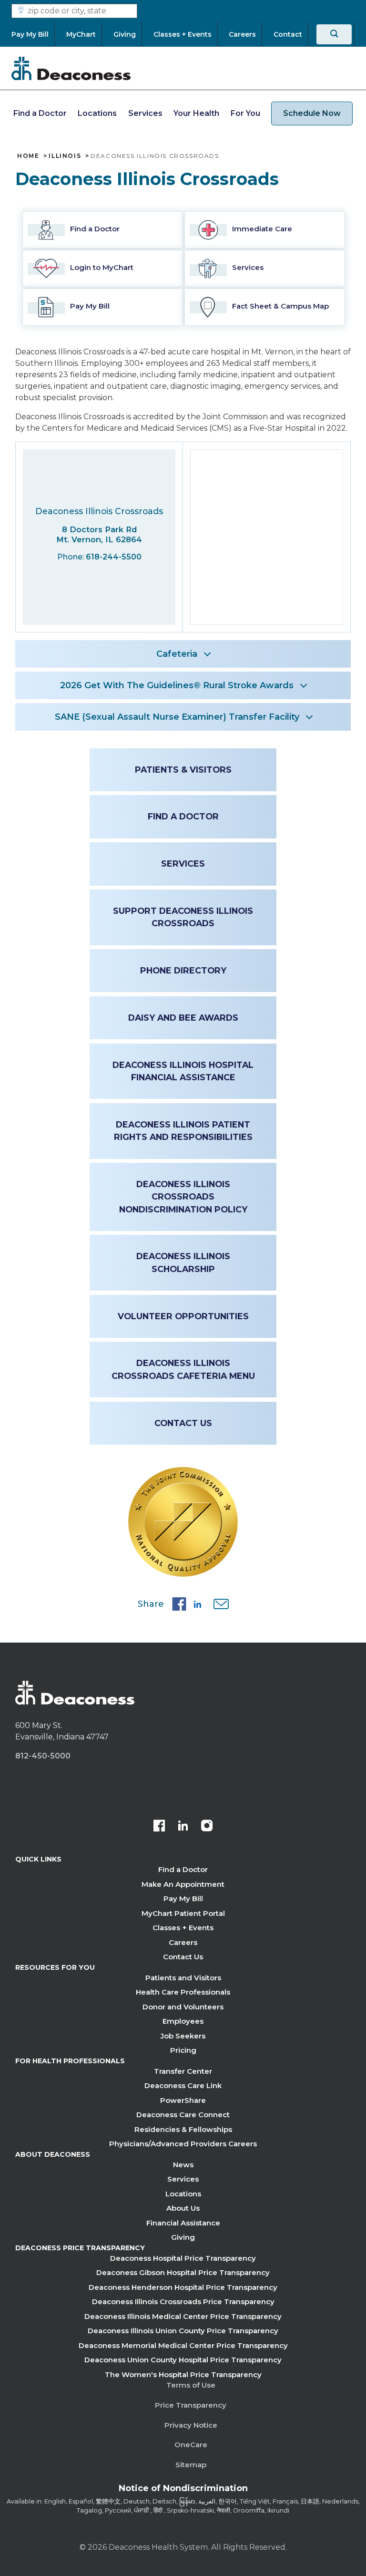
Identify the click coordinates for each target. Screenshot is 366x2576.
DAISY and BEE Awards (183, 1018)
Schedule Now (312, 113)
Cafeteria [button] (177, 654)
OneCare (191, 2445)
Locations (97, 113)
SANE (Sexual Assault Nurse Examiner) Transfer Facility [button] (177, 717)
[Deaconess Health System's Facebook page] (159, 1827)
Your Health (196, 113)
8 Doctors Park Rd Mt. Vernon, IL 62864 (99, 534)
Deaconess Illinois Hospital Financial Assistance (183, 1071)
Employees (183, 2021)
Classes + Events (183, 1928)
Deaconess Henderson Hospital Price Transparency (183, 2287)
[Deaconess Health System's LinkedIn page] (183, 1827)
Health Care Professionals (183, 1992)
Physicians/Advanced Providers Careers (183, 2144)
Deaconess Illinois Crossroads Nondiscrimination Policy (183, 1197)
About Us (183, 2208)
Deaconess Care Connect (183, 2115)
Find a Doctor (40, 113)
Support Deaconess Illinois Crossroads (183, 917)
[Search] (334, 34)
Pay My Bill (183, 1898)
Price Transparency (191, 2405)
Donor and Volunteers (183, 2007)
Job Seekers (183, 2036)
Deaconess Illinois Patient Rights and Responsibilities (183, 1131)
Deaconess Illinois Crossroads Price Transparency (183, 2302)
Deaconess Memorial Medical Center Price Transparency (183, 2345)
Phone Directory (183, 970)
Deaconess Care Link (183, 2085)
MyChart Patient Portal (183, 1913)
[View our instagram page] (207, 1827)
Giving (183, 2237)
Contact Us (183, 1423)
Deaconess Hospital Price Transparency (183, 2258)
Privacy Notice (191, 2425)
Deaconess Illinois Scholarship (183, 1262)
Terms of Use (191, 2385)
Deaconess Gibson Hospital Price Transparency (183, 2272)
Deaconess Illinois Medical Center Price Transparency (183, 2316)
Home (28, 156)
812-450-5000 (43, 1756)
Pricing (183, 2050)
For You (245, 113)
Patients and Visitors (183, 1978)
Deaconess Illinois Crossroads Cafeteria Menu (183, 1369)
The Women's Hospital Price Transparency (183, 2374)
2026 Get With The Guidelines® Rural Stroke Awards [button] (177, 685)
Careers (183, 1942)
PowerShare (183, 2100)
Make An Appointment (183, 1884)
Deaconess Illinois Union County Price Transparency (183, 2331)
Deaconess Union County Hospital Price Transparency (183, 2360)
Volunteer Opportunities (183, 1316)
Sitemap (191, 2465)
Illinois (65, 156)
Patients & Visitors (183, 770)
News (183, 2165)
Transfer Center (183, 2071)
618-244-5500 (114, 557)
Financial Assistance (183, 2223)
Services (145, 113)
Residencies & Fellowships (183, 2129)
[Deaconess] (71, 68)
